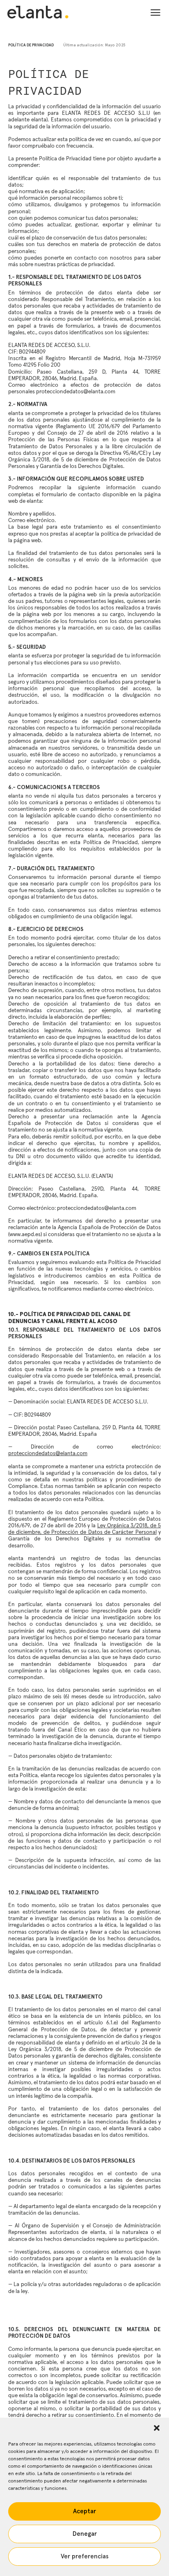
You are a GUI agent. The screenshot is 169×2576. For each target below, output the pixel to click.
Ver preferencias (85, 2557)
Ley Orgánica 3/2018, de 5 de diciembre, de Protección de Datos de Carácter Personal (84, 1529)
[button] (157, 2428)
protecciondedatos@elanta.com (48, 1453)
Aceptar (84, 2511)
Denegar (85, 2534)
